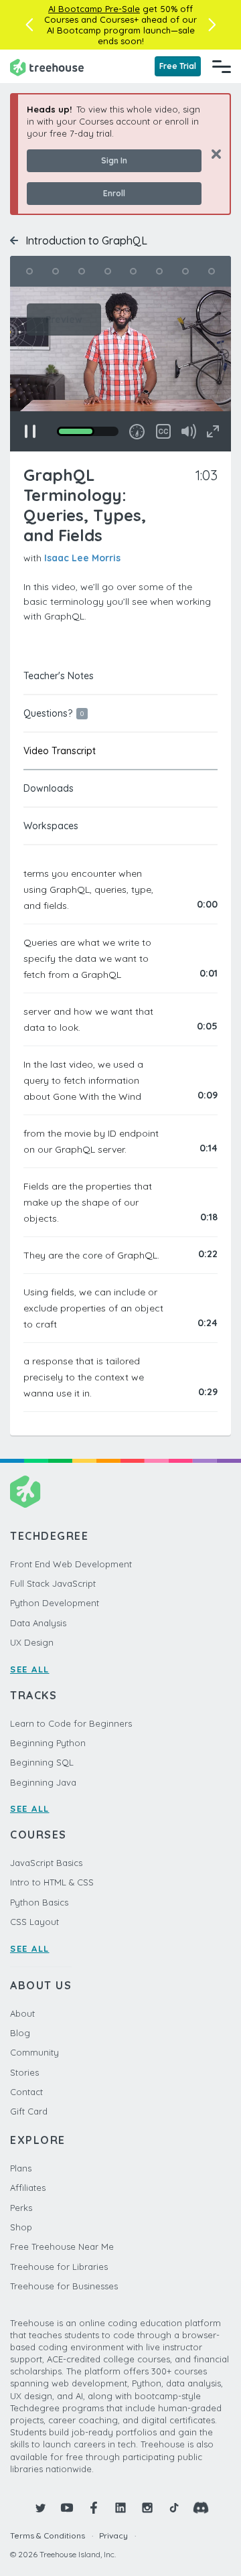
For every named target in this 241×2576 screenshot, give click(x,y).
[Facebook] (94, 2508)
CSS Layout (34, 1922)
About (22, 2013)
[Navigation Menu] (222, 66)
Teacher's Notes (59, 676)
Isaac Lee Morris (82, 558)
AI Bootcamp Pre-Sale (94, 9)
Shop (21, 2227)
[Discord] (201, 2508)
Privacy (113, 2535)
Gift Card (29, 2111)
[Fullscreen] (213, 431)
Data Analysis (38, 1623)
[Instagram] (147, 2508)
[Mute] (189, 431)
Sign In (114, 160)
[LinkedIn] (120, 2508)
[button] (29, 25)
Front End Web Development (71, 1564)
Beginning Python (48, 1743)
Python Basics (39, 1902)
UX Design (32, 1642)
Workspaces (51, 826)
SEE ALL (30, 1669)
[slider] (88, 431)
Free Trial (178, 66)
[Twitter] (40, 2508)
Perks (21, 2208)
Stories (24, 2072)
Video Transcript (60, 751)
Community (34, 2052)
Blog (20, 2033)
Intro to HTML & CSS (52, 1882)
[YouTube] (67, 2508)
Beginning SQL (42, 1762)
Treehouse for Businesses (64, 2286)
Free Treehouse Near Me (62, 2246)
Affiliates (28, 2188)
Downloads (49, 788)
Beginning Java (43, 1782)
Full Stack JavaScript (53, 1583)
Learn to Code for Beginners (71, 1723)
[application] (120, 369)
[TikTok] (174, 2508)
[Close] (211, 154)
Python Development (55, 1603)
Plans (21, 2168)
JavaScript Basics (46, 1863)
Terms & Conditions (48, 2535)
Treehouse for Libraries (59, 2267)
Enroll (114, 193)
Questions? (54, 713)
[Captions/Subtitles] (163, 431)
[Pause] (30, 431)
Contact (26, 2092)
